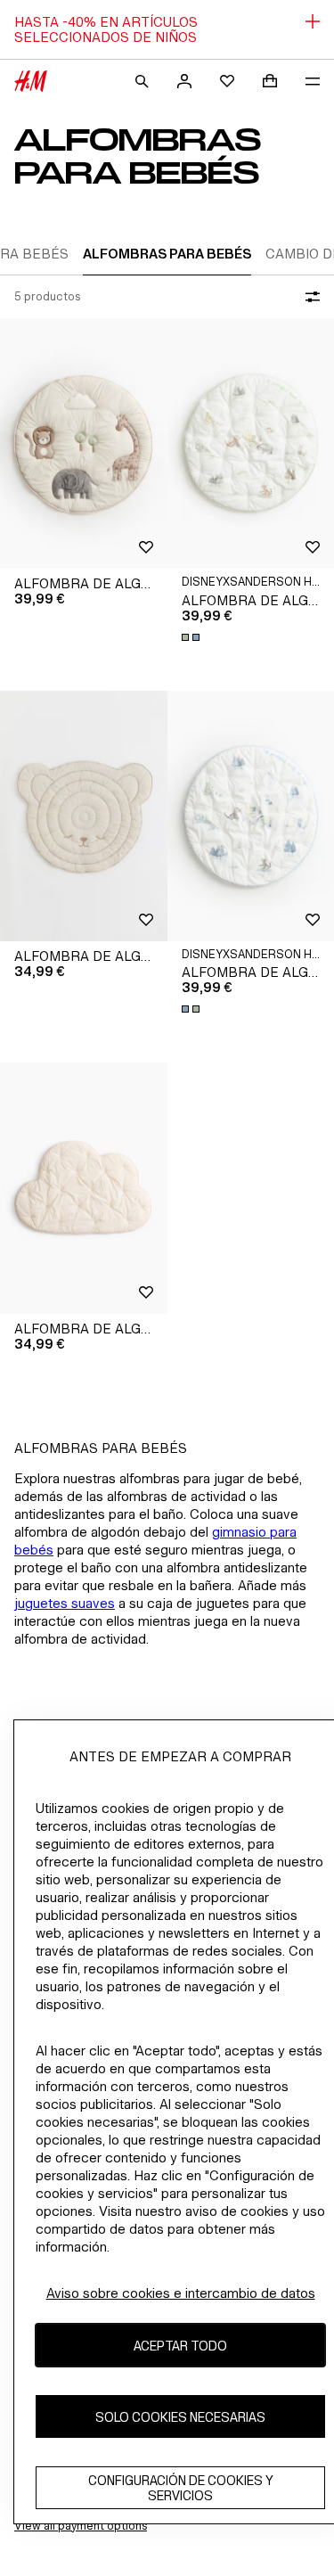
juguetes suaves (65, 1603)
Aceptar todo (180, 2346)
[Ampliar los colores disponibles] (192, 637)
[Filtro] (309, 297)
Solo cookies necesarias (180, 2417)
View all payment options (81, 2526)
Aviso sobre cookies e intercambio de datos (181, 2293)
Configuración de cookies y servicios (181, 2488)
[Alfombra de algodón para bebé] (84, 443)
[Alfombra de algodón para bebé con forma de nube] (84, 1188)
